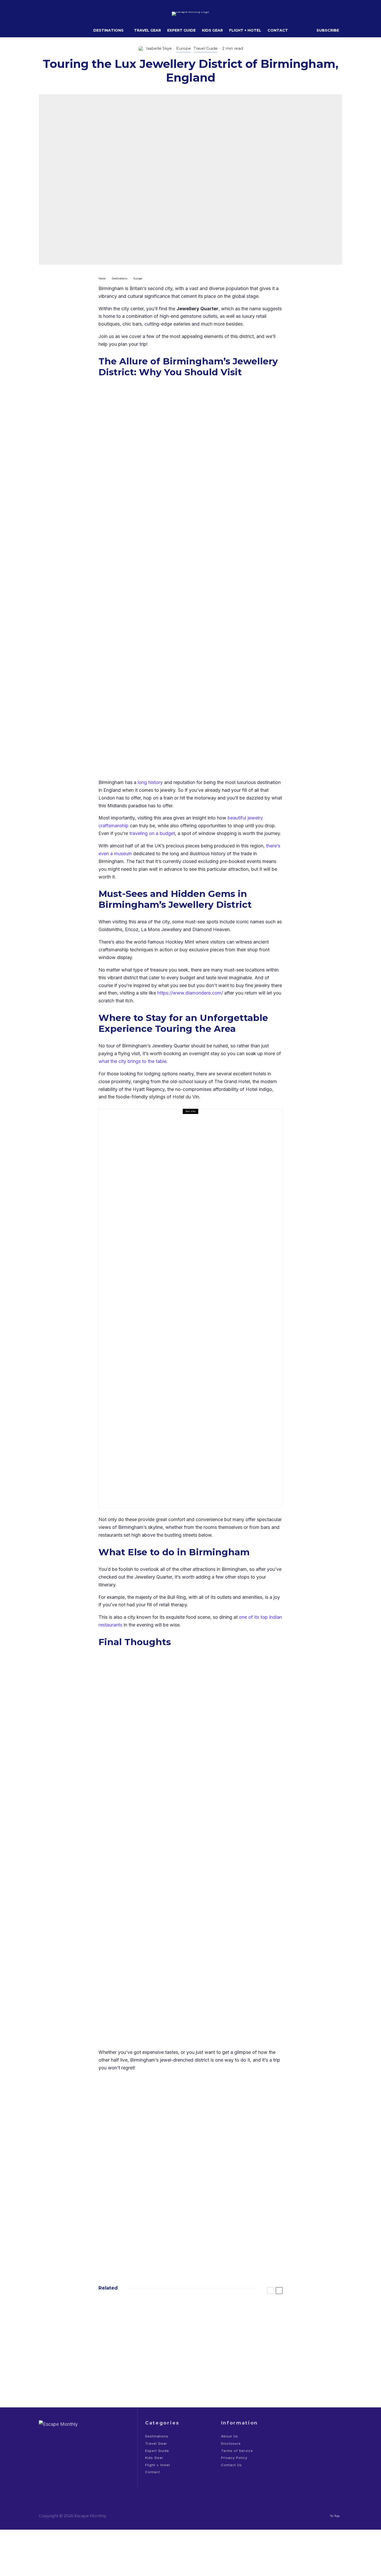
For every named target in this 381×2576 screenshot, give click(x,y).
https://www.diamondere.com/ (190, 993)
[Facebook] (43, 14)
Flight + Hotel (245, 30)
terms (255, 2249)
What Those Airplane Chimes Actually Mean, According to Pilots (151, 2377)
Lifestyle (142, 1301)
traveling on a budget (152, 833)
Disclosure (231, 2443)
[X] (51, 14)
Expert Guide (181, 30)
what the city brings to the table (132, 1061)
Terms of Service (237, 2451)
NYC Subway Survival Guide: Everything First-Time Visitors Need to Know (152, 2347)
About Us (230, 2436)
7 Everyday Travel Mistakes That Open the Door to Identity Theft (149, 2317)
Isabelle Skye (159, 48)
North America (133, 2335)
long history (150, 782)
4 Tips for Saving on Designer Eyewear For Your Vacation (200, 1312)
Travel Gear (147, 30)
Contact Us (231, 2465)
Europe (184, 48)
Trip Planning (160, 2335)
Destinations (108, 30)
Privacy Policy (234, 2458)
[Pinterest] (68, 14)
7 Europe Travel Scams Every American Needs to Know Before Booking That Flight (248, 2347)
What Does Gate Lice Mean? (247, 2312)
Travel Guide (206, 48)
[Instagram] (60, 14)
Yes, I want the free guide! (228, 2236)
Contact (278, 30)
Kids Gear (212, 30)
